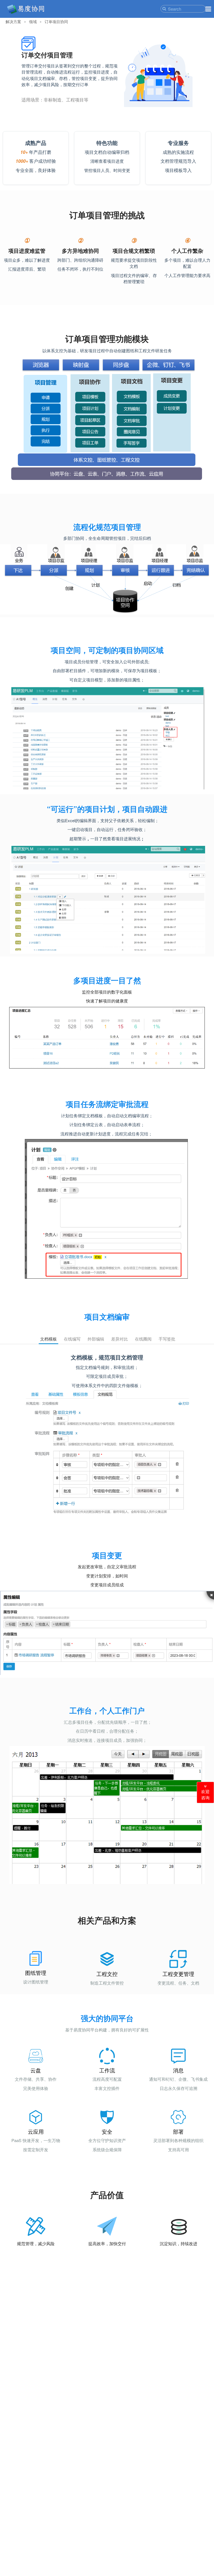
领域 (33, 22)
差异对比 (120, 1339)
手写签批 (167, 1339)
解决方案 (13, 22)
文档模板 (48, 1339)
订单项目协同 (56, 22)
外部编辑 (96, 1339)
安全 (107, 2131)
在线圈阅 (143, 1339)
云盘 (36, 2070)
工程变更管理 (178, 1974)
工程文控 (107, 1974)
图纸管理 (36, 1973)
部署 (178, 2131)
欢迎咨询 (205, 1795)
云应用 (36, 2131)
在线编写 (72, 1339)
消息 (178, 2070)
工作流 (107, 2070)
